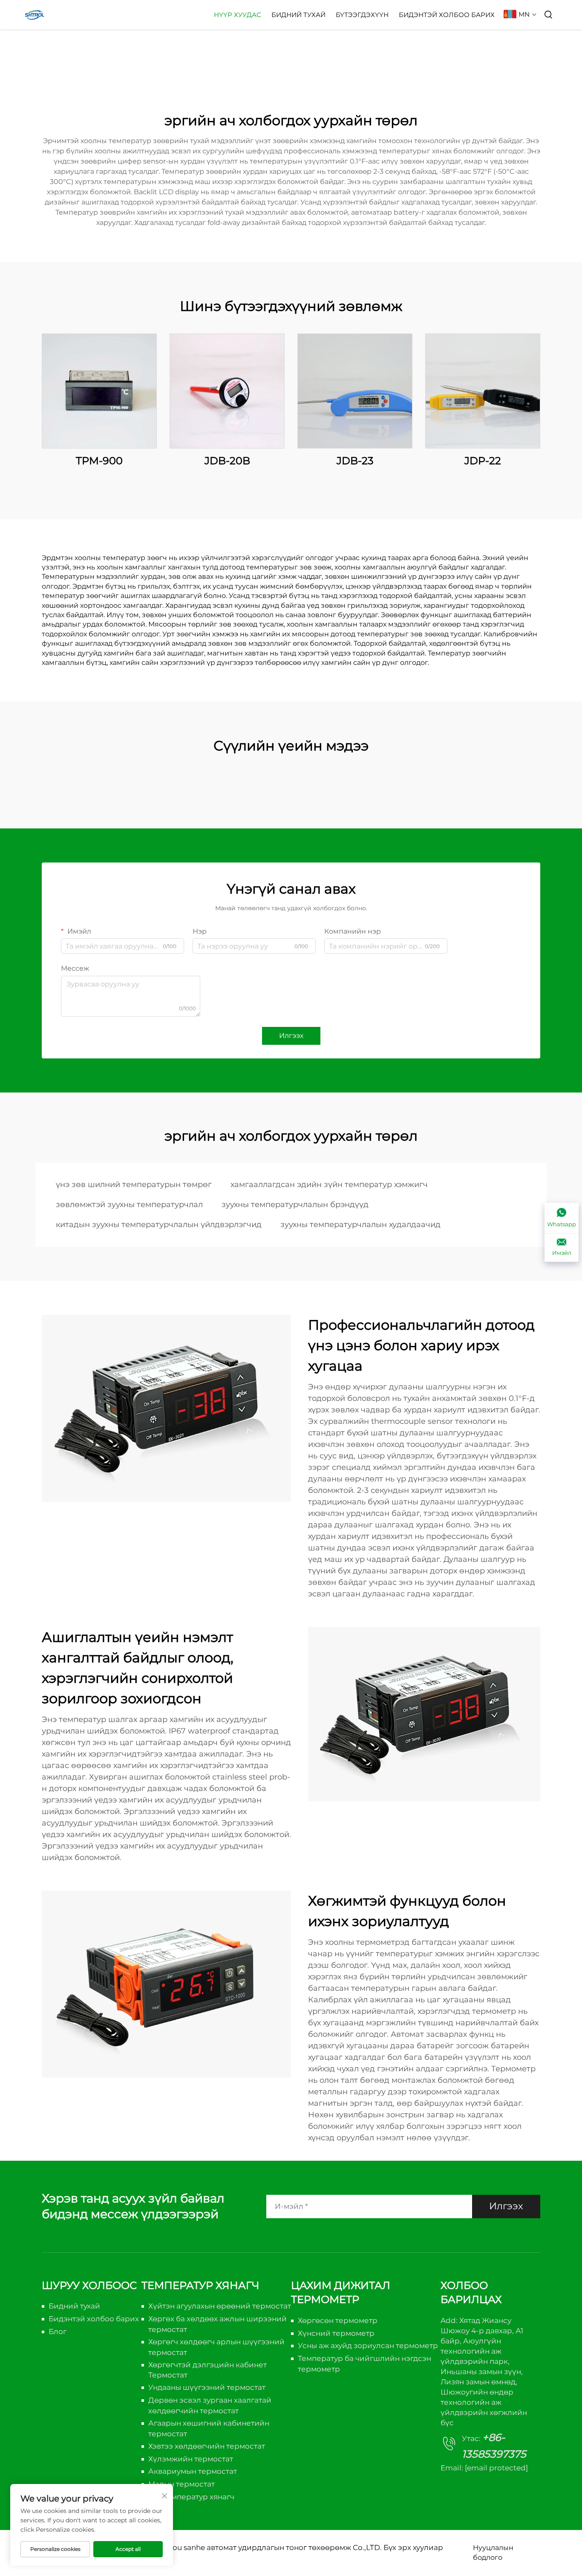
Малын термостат (182, 2484)
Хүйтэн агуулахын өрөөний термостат (220, 2306)
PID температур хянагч (191, 2497)
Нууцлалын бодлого (493, 2552)
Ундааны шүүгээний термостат (207, 2387)
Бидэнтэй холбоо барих (447, 15)
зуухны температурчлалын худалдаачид (360, 1225)
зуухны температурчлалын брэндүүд (295, 1205)
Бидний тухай (298, 15)
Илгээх (291, 1036)
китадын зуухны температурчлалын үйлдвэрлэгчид (159, 1225)
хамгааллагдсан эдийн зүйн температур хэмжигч (329, 1184)
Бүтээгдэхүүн (362, 15)
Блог (58, 2332)
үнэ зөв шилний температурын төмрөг (134, 1184)
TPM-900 (99, 461)
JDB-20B (227, 461)
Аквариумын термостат (193, 2471)
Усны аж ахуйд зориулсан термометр (368, 2346)
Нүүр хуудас (238, 15)
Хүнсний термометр (336, 2333)
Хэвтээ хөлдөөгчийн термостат (207, 2446)
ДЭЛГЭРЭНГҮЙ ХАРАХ (99, 391)
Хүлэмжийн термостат (191, 2459)
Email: (484, 2468)
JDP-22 (483, 461)
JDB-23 (355, 461)
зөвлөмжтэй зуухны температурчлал (129, 1205)
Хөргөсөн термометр (338, 2320)
